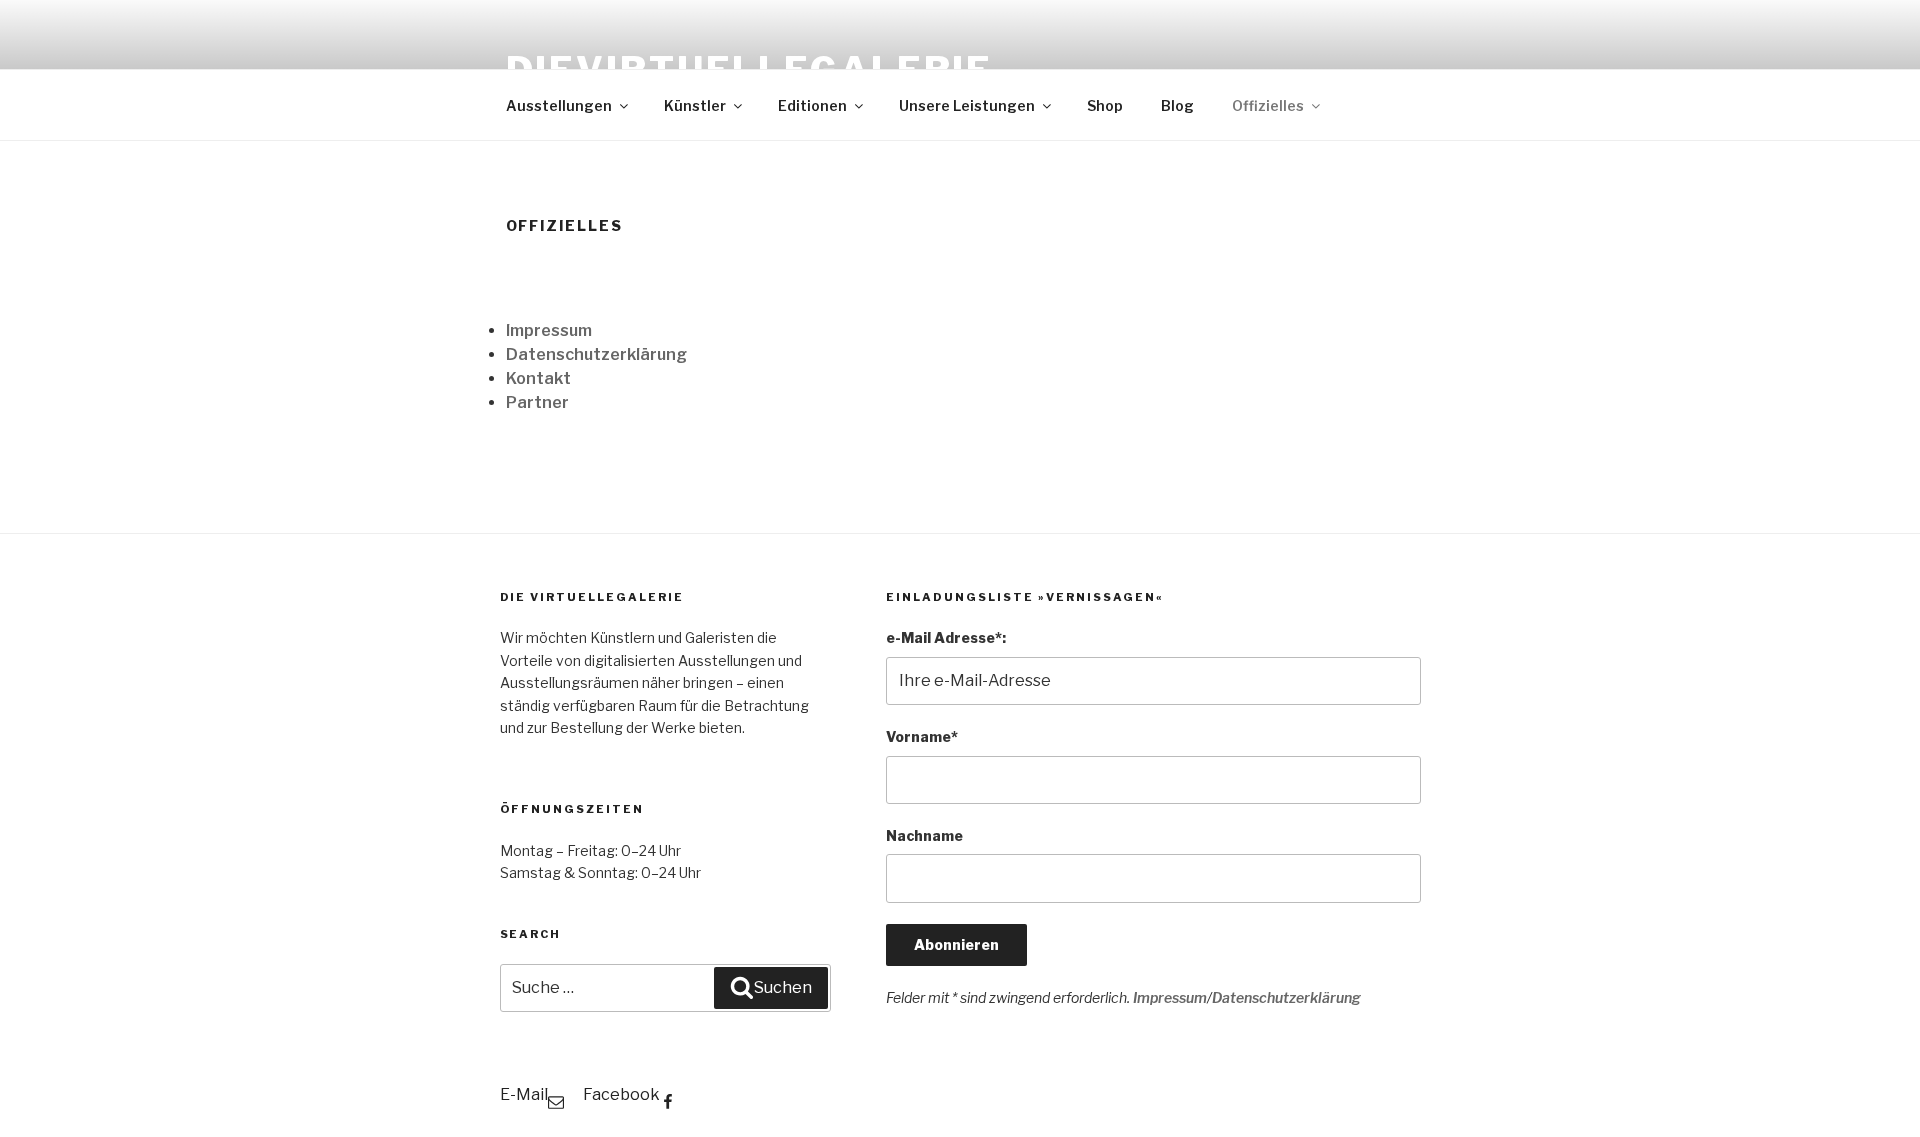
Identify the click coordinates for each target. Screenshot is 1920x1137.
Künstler (695, 105)
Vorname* (922, 736)
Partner (537, 402)
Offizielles (1268, 105)
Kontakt (538, 378)
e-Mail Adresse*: (946, 637)
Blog (1177, 105)
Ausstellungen (559, 105)
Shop (1105, 105)
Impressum (549, 330)
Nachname (924, 835)
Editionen (812, 105)
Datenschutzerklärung (596, 354)
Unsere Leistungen (967, 105)
